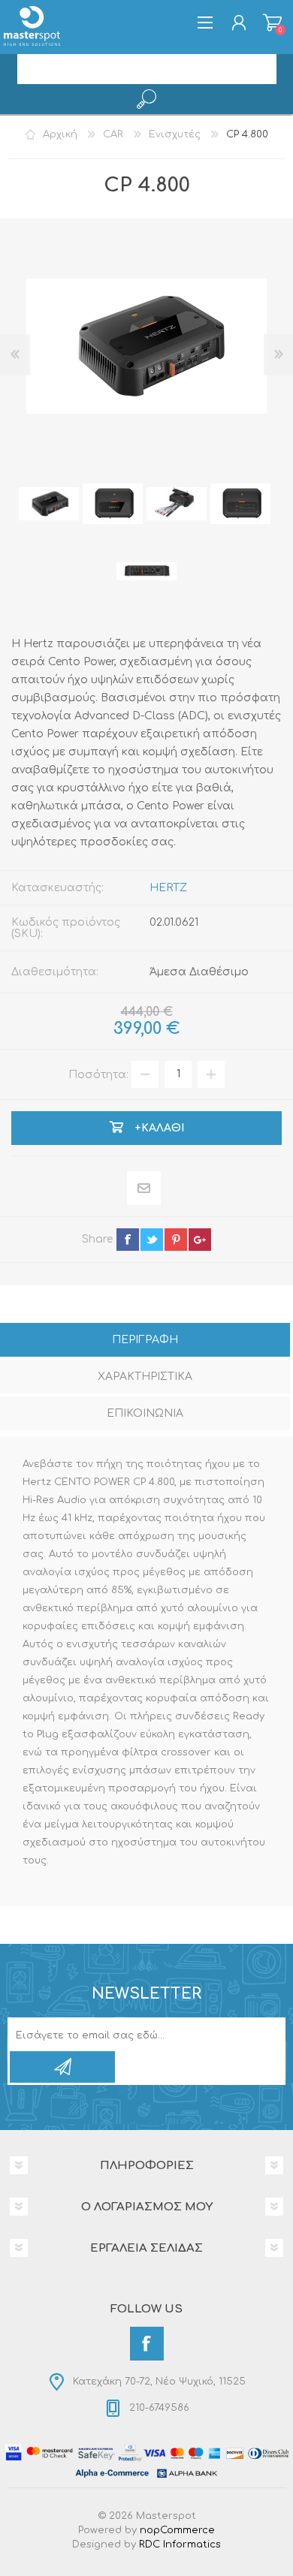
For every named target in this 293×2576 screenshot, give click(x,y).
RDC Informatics (180, 2544)
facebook (128, 1240)
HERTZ (168, 888)
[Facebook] (147, 2344)
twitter (152, 1240)
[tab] (145, 1341)
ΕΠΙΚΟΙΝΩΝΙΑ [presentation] (145, 1413)
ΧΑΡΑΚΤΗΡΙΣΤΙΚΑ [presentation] (145, 1377)
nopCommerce (177, 2530)
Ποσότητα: (98, 1074)
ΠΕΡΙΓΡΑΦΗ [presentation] (145, 1340)
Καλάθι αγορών (272, 23)
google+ (200, 1240)
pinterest (176, 1240)
